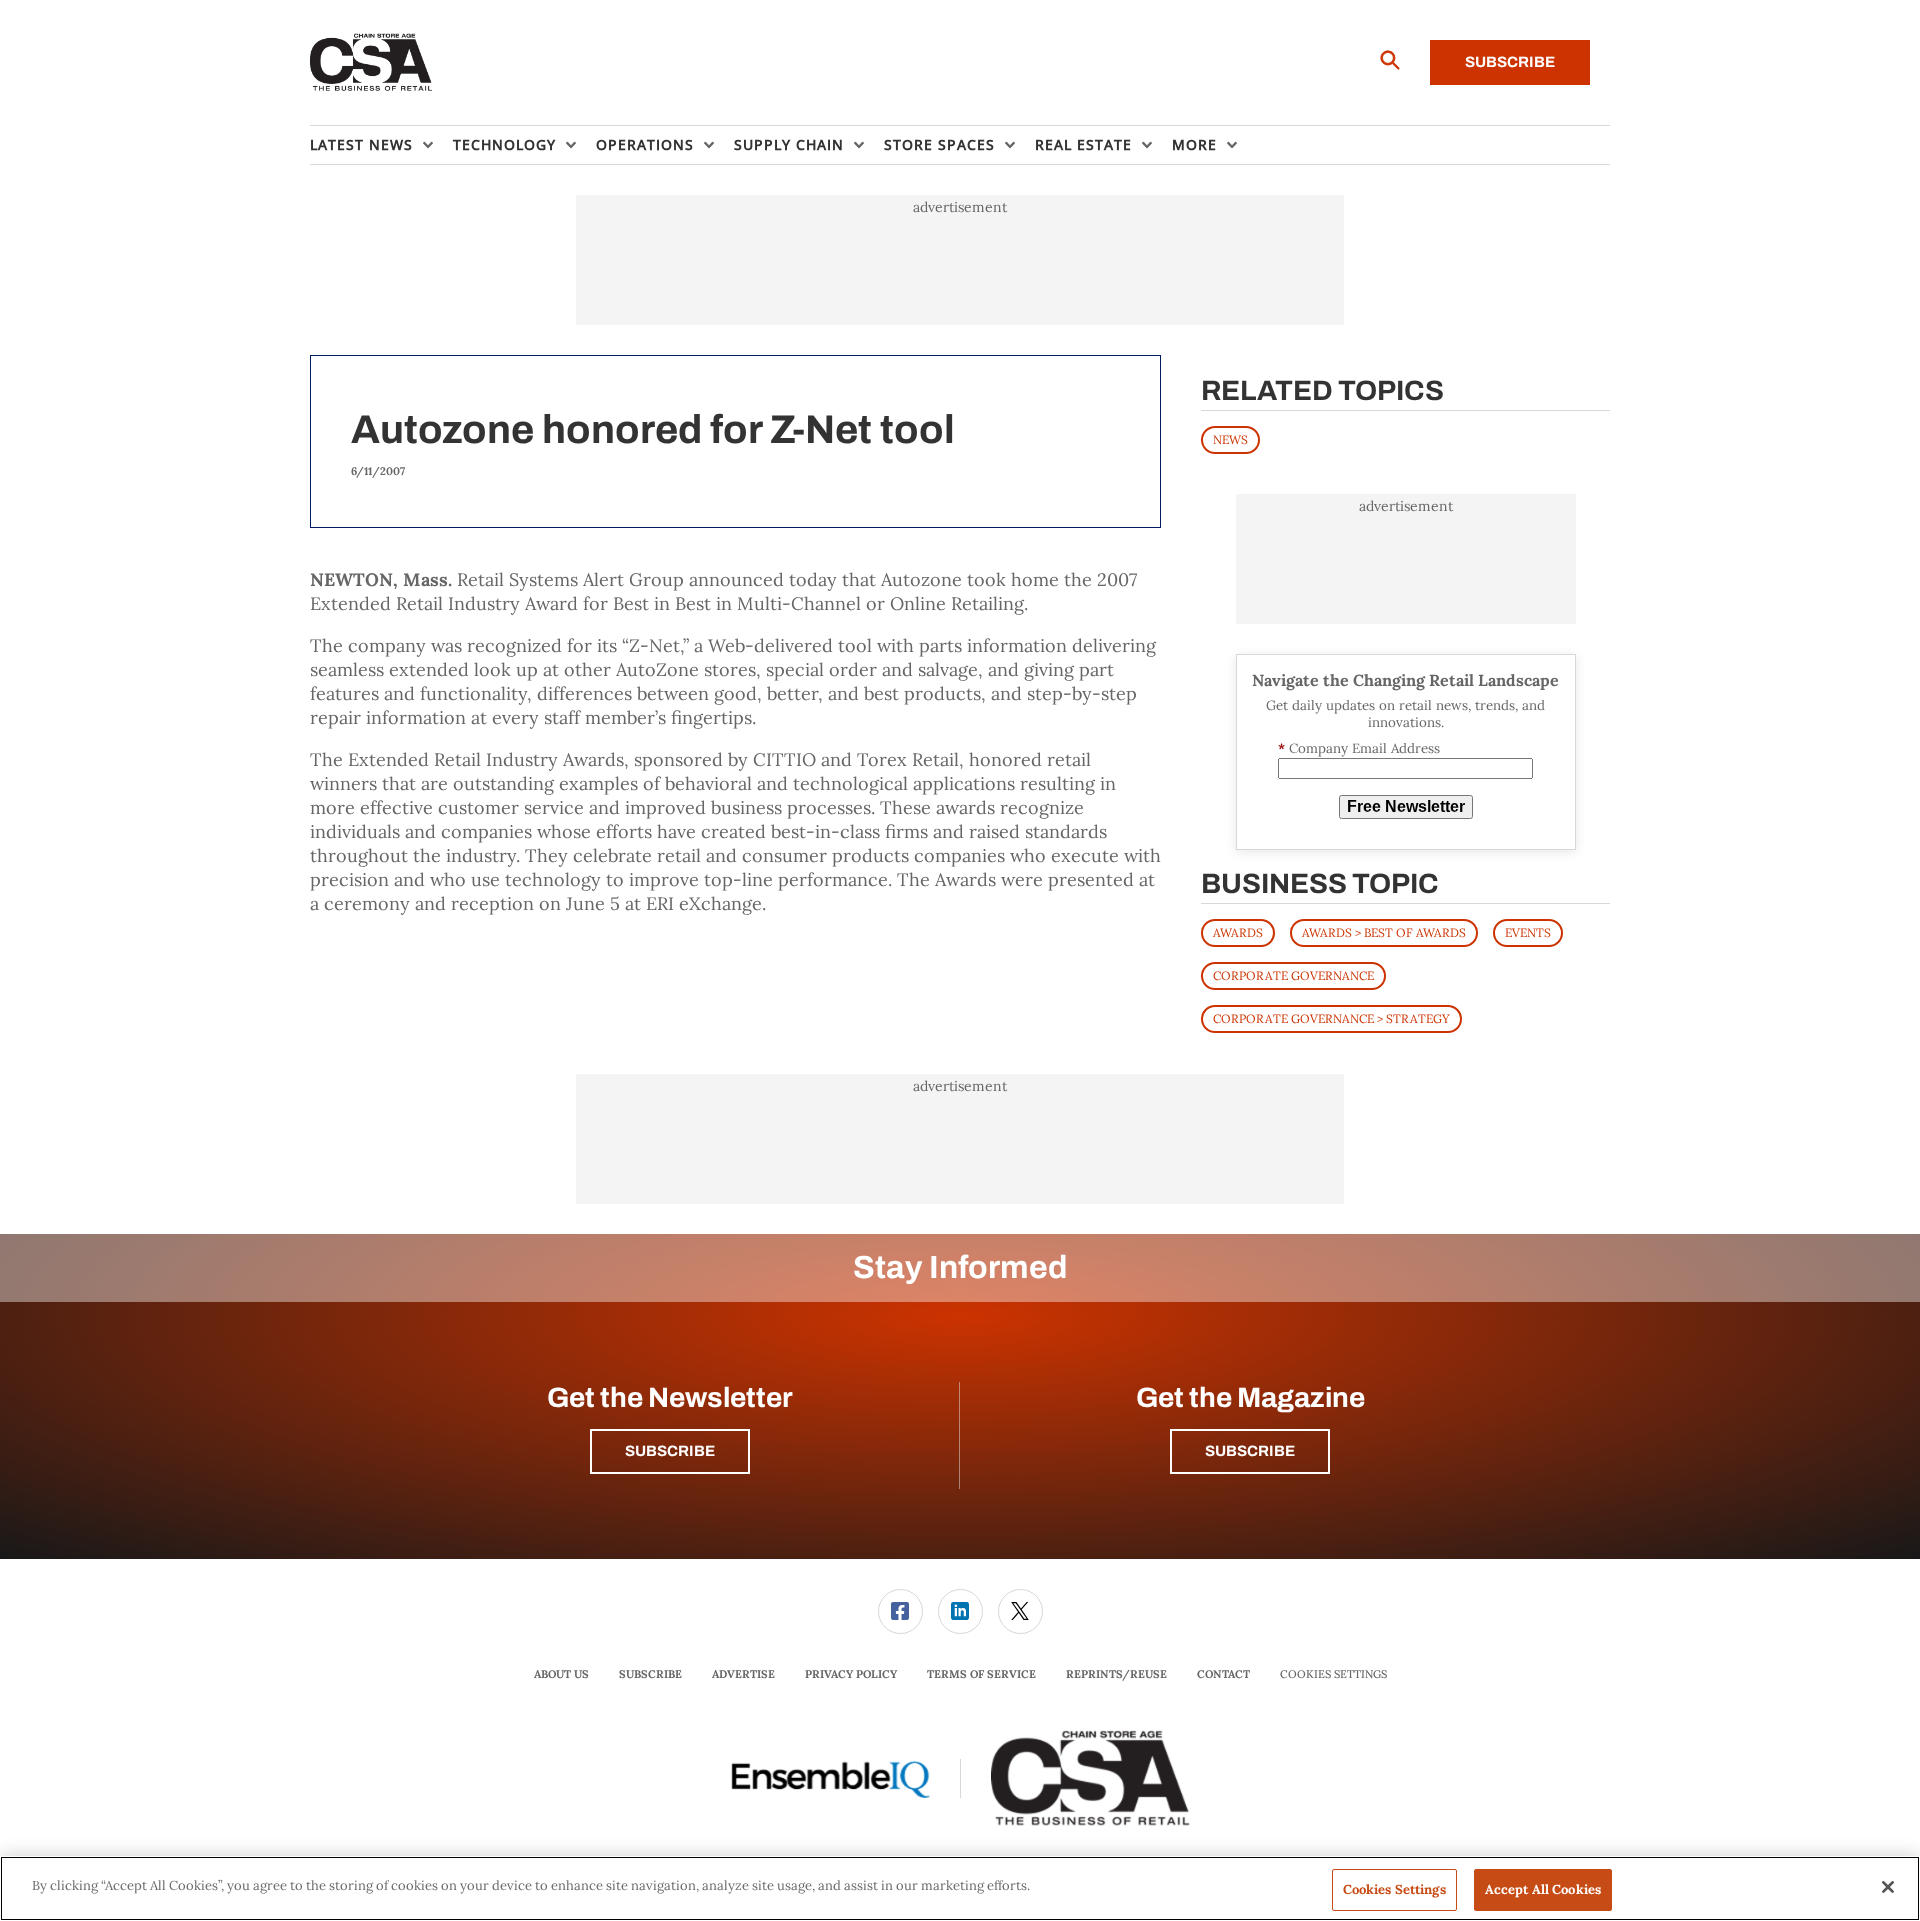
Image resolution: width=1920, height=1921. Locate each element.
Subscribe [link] (650, 1674)
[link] (900, 1611)
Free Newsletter (1406, 806)
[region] (960, 1888)
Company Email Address (1359, 748)
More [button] (1194, 144)
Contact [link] (1223, 1674)
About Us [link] (561, 1674)
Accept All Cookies (1543, 1889)
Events (1528, 932)
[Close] (1888, 1887)
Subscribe (1510, 62)
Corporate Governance (1293, 975)
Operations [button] (645, 144)
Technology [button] (504, 144)
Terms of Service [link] (981, 1674)
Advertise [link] (743, 1674)
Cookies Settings (1333, 1674)
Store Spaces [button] (939, 144)
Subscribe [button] (670, 1451)
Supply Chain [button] (789, 144)
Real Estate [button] (1083, 144)
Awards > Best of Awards (1384, 932)
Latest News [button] (361, 144)
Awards (1238, 932)
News (1230, 439)
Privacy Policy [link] (851, 1674)
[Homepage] (371, 63)
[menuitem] (381, 145)
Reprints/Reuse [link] (1116, 1674)
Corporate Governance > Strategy (1331, 1018)
